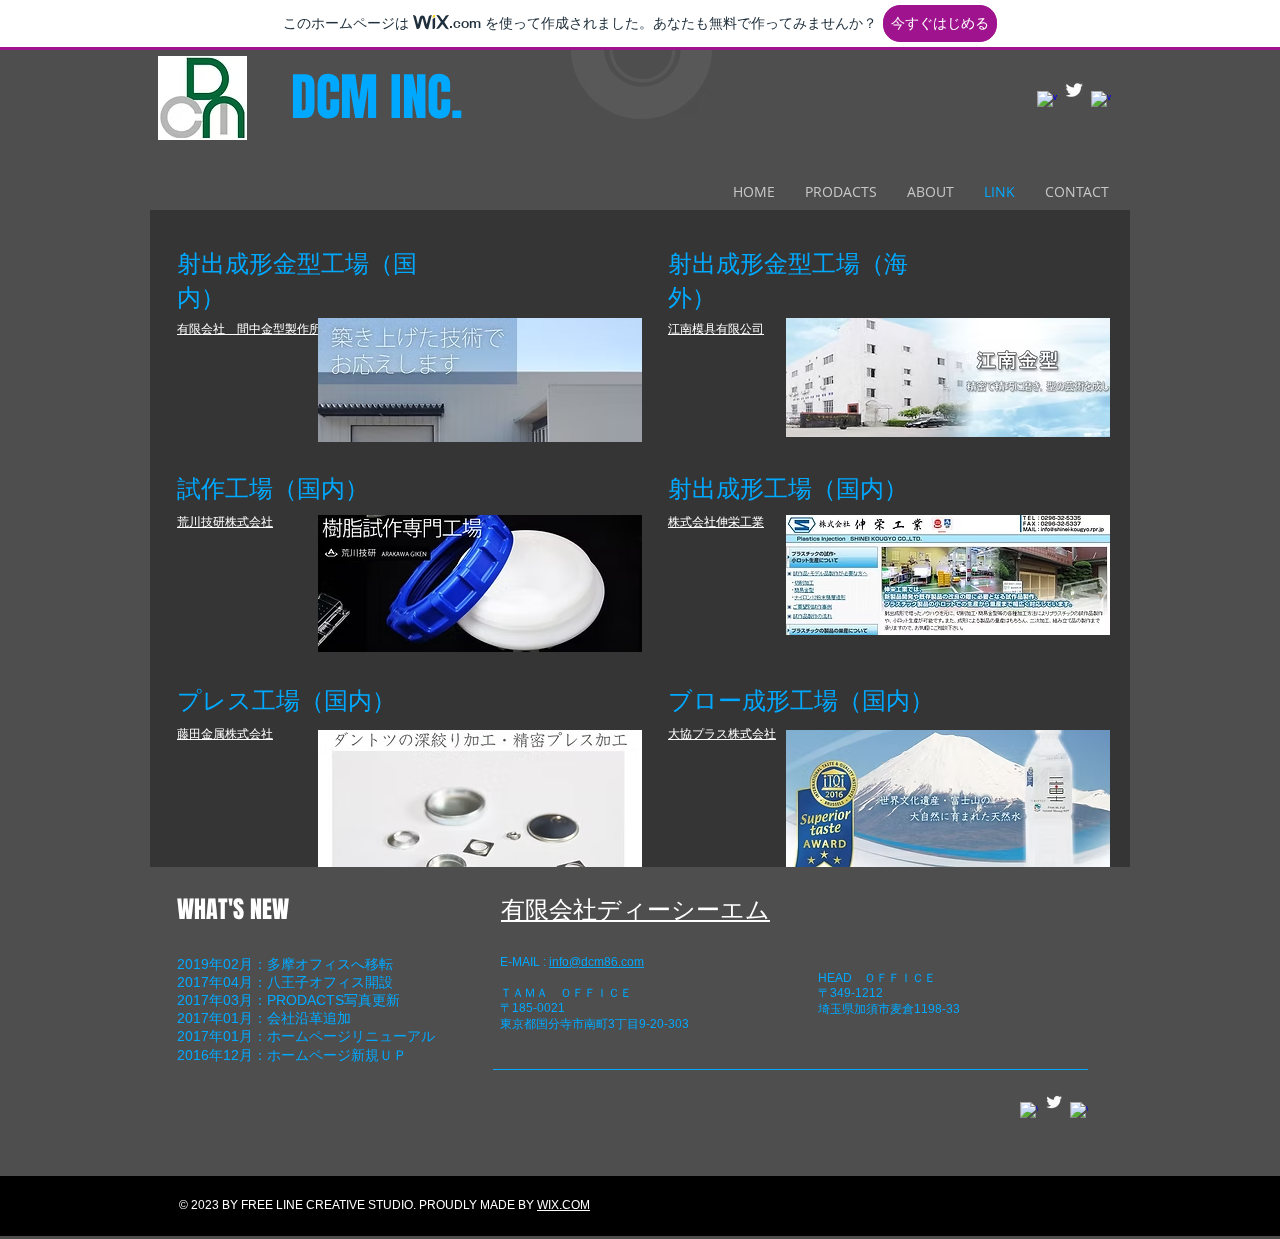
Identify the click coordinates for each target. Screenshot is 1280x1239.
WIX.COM (563, 1205)
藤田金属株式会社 (225, 734)
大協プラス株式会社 (722, 734)
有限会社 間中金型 (231, 329)
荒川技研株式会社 (225, 522)
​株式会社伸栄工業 (716, 522)
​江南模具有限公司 (716, 329)
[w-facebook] (1047, 101)
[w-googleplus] (1101, 101)
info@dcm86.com (596, 962)
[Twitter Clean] (1074, 90)
